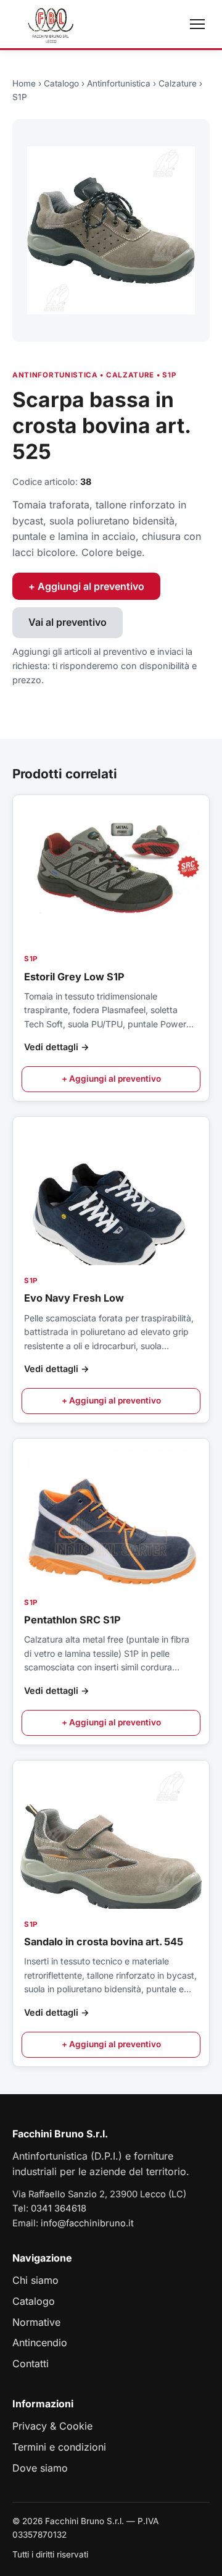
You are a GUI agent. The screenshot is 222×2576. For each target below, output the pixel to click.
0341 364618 (59, 2208)
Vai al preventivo (68, 622)
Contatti (31, 2363)
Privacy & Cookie (52, 2426)
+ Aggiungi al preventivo (86, 586)
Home (24, 83)
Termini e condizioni (59, 2447)
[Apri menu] (197, 24)
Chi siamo (35, 2280)
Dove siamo (40, 2468)
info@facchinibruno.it (87, 2223)
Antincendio (40, 2342)
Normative (36, 2322)
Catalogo (61, 83)
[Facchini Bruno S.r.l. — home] (51, 24)
